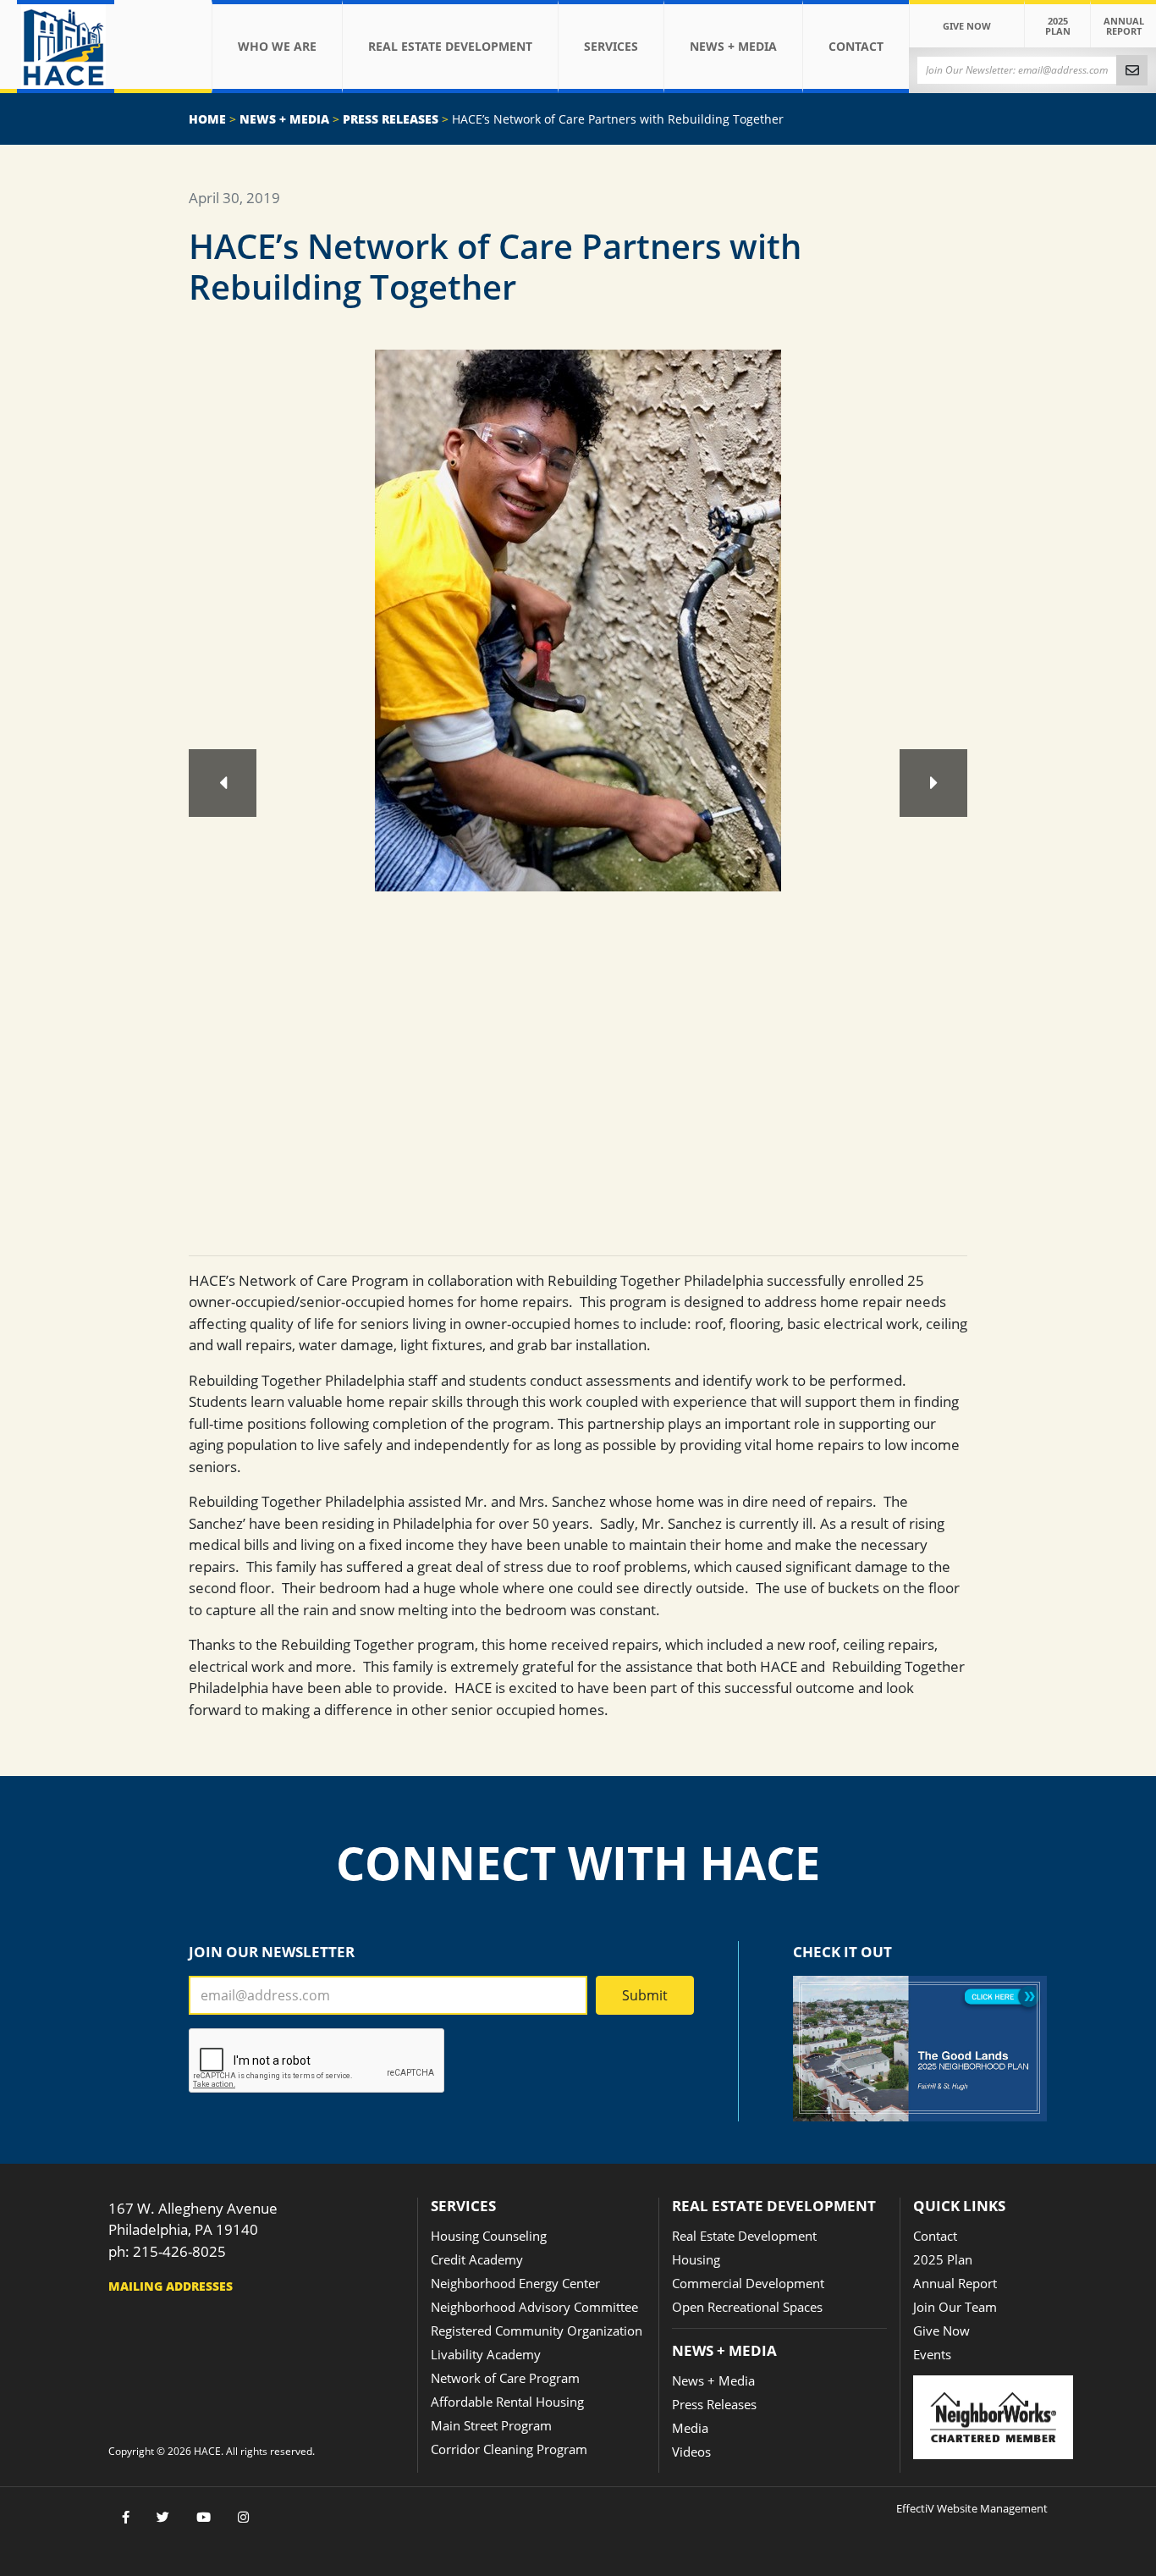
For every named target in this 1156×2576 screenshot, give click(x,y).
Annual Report (1124, 26)
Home (207, 119)
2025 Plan (1058, 26)
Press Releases (391, 119)
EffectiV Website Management (972, 2508)
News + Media (284, 119)
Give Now (967, 26)
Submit (645, 1995)
